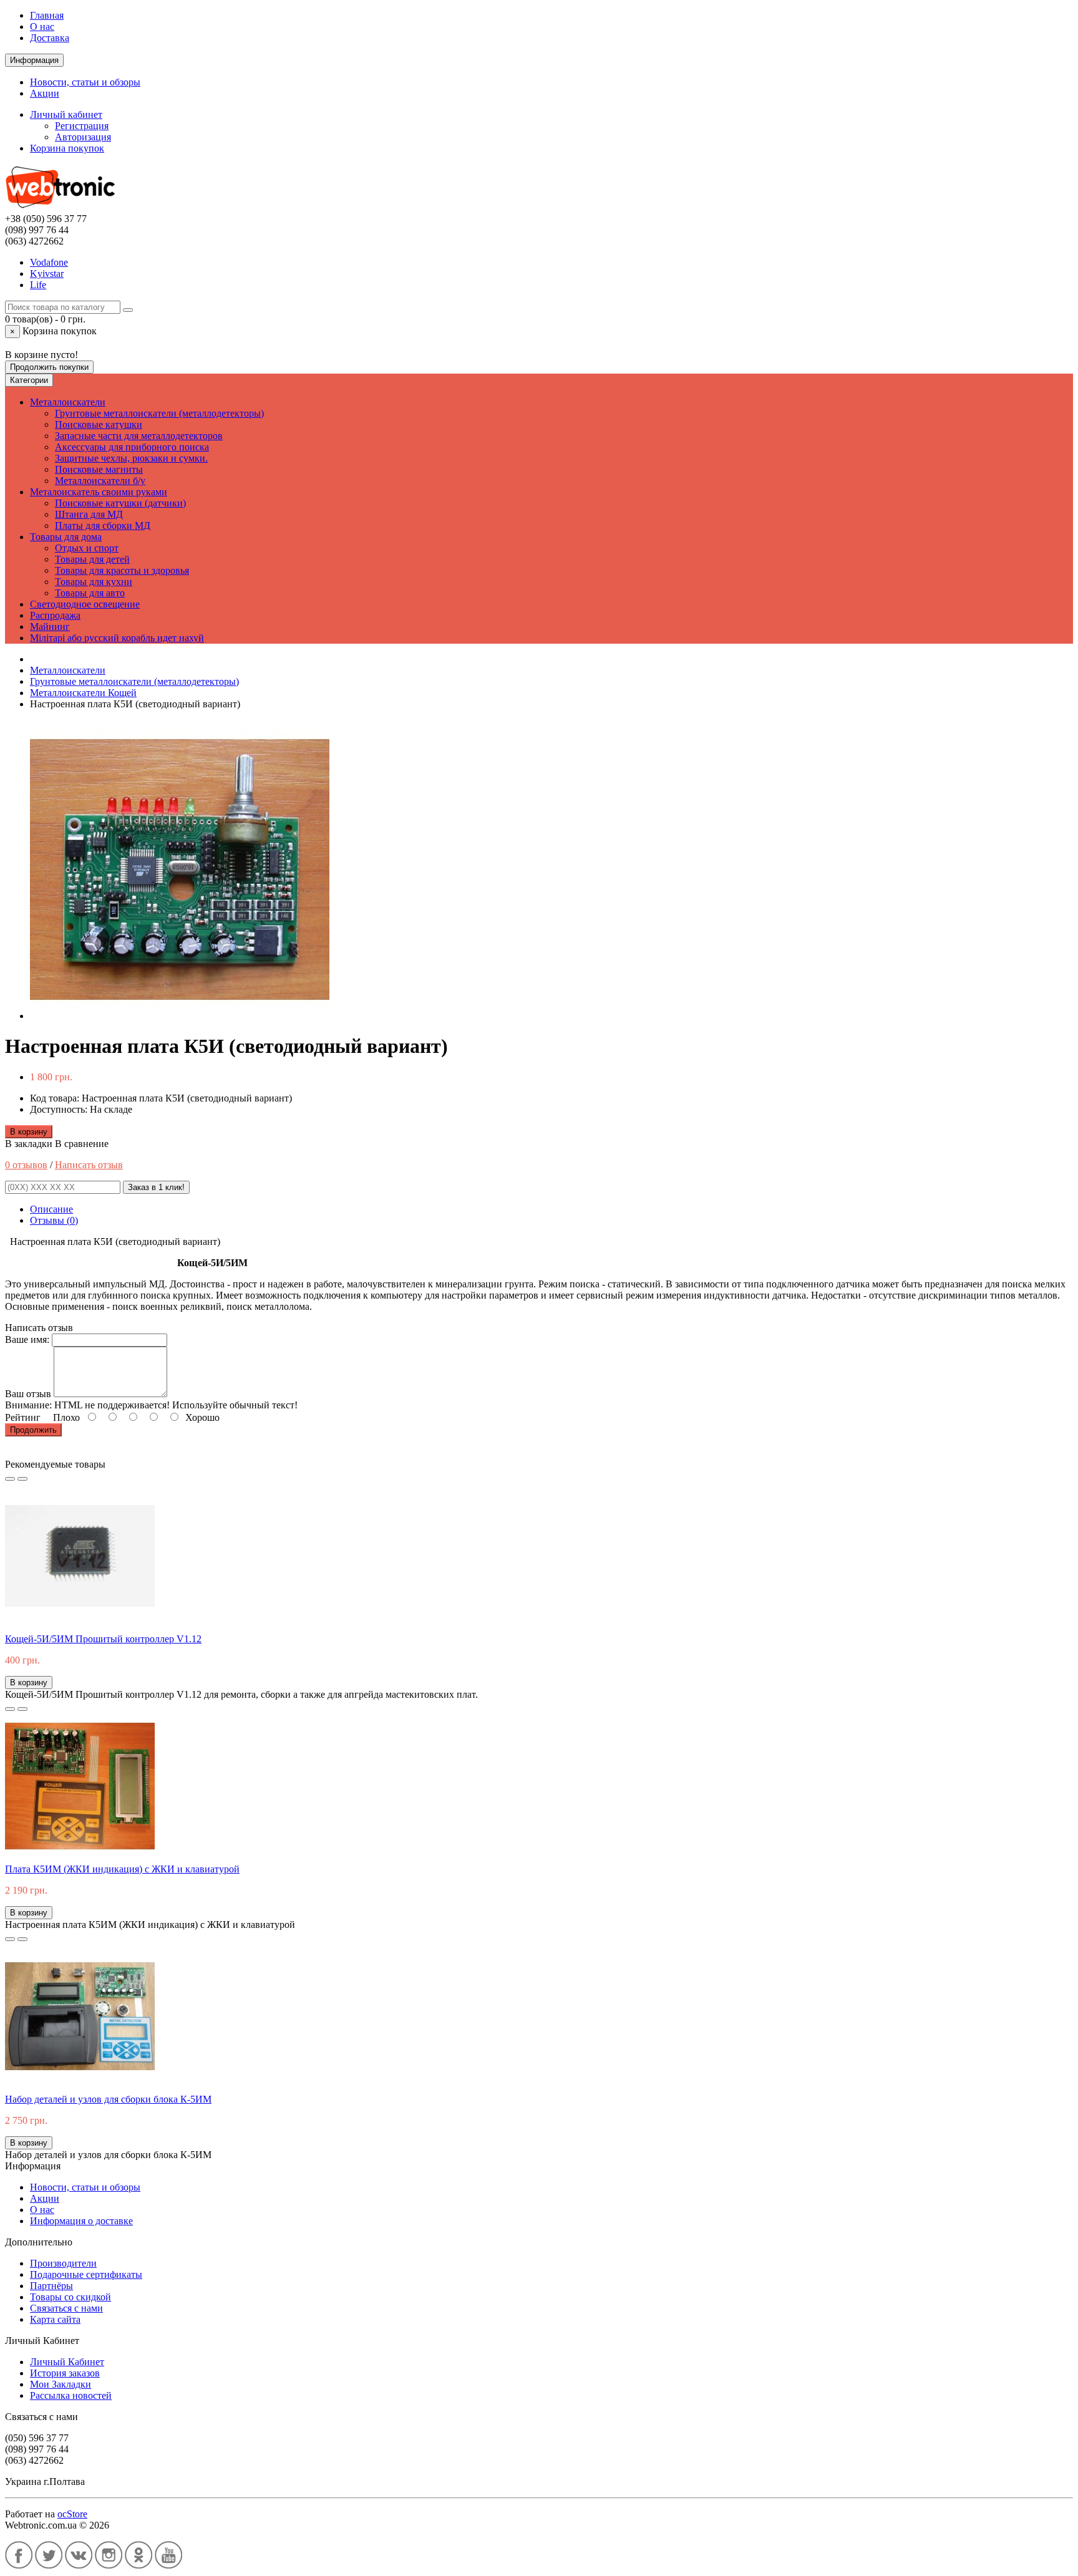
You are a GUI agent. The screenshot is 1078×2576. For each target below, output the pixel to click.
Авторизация (83, 137)
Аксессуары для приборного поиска (132, 447)
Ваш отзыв (28, 1394)
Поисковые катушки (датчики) (120, 503)
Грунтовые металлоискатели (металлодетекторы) (159, 413)
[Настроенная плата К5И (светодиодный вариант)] (180, 1016)
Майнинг (50, 627)
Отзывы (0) (54, 1220)
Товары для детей (92, 559)
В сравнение (82, 1144)
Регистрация (82, 126)
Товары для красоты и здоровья (122, 570)
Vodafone (49, 262)
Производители (63, 2263)
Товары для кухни (94, 582)
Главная (47, 15)
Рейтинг (23, 1417)
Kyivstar (47, 274)
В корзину (29, 1132)
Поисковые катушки (99, 424)
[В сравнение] (22, 1479)
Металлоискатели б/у (100, 481)
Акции (45, 93)
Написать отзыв (89, 1165)
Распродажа (55, 615)
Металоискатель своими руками (99, 492)
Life (38, 285)
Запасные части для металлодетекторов (139, 436)
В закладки (29, 1144)
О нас (42, 27)
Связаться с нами (66, 2308)
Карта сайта (55, 2319)
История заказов (65, 2373)
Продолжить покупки (49, 367)
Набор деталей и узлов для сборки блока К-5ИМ (108, 2099)
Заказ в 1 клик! (156, 1187)
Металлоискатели (68, 402)
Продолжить (33, 1430)
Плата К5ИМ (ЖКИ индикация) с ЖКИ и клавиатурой (122, 1869)
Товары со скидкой (70, 2297)
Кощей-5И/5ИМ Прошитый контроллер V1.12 (103, 1639)
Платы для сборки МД (103, 525)
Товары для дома (66, 537)
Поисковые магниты (99, 469)
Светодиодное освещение (85, 604)
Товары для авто (90, 593)
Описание (51, 1209)
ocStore (72, 2514)
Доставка (50, 38)
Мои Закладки (61, 2384)
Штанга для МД (89, 514)
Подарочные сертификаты (86, 2274)
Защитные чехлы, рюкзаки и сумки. (131, 458)
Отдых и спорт (87, 548)
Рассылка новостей (71, 2395)
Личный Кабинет (67, 2362)
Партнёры (51, 2286)
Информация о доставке (81, 2221)
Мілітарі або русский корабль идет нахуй (117, 638)
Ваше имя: (27, 1339)
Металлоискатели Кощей (83, 693)
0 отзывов (26, 1165)
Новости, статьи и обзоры (85, 82)
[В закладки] (10, 1479)
